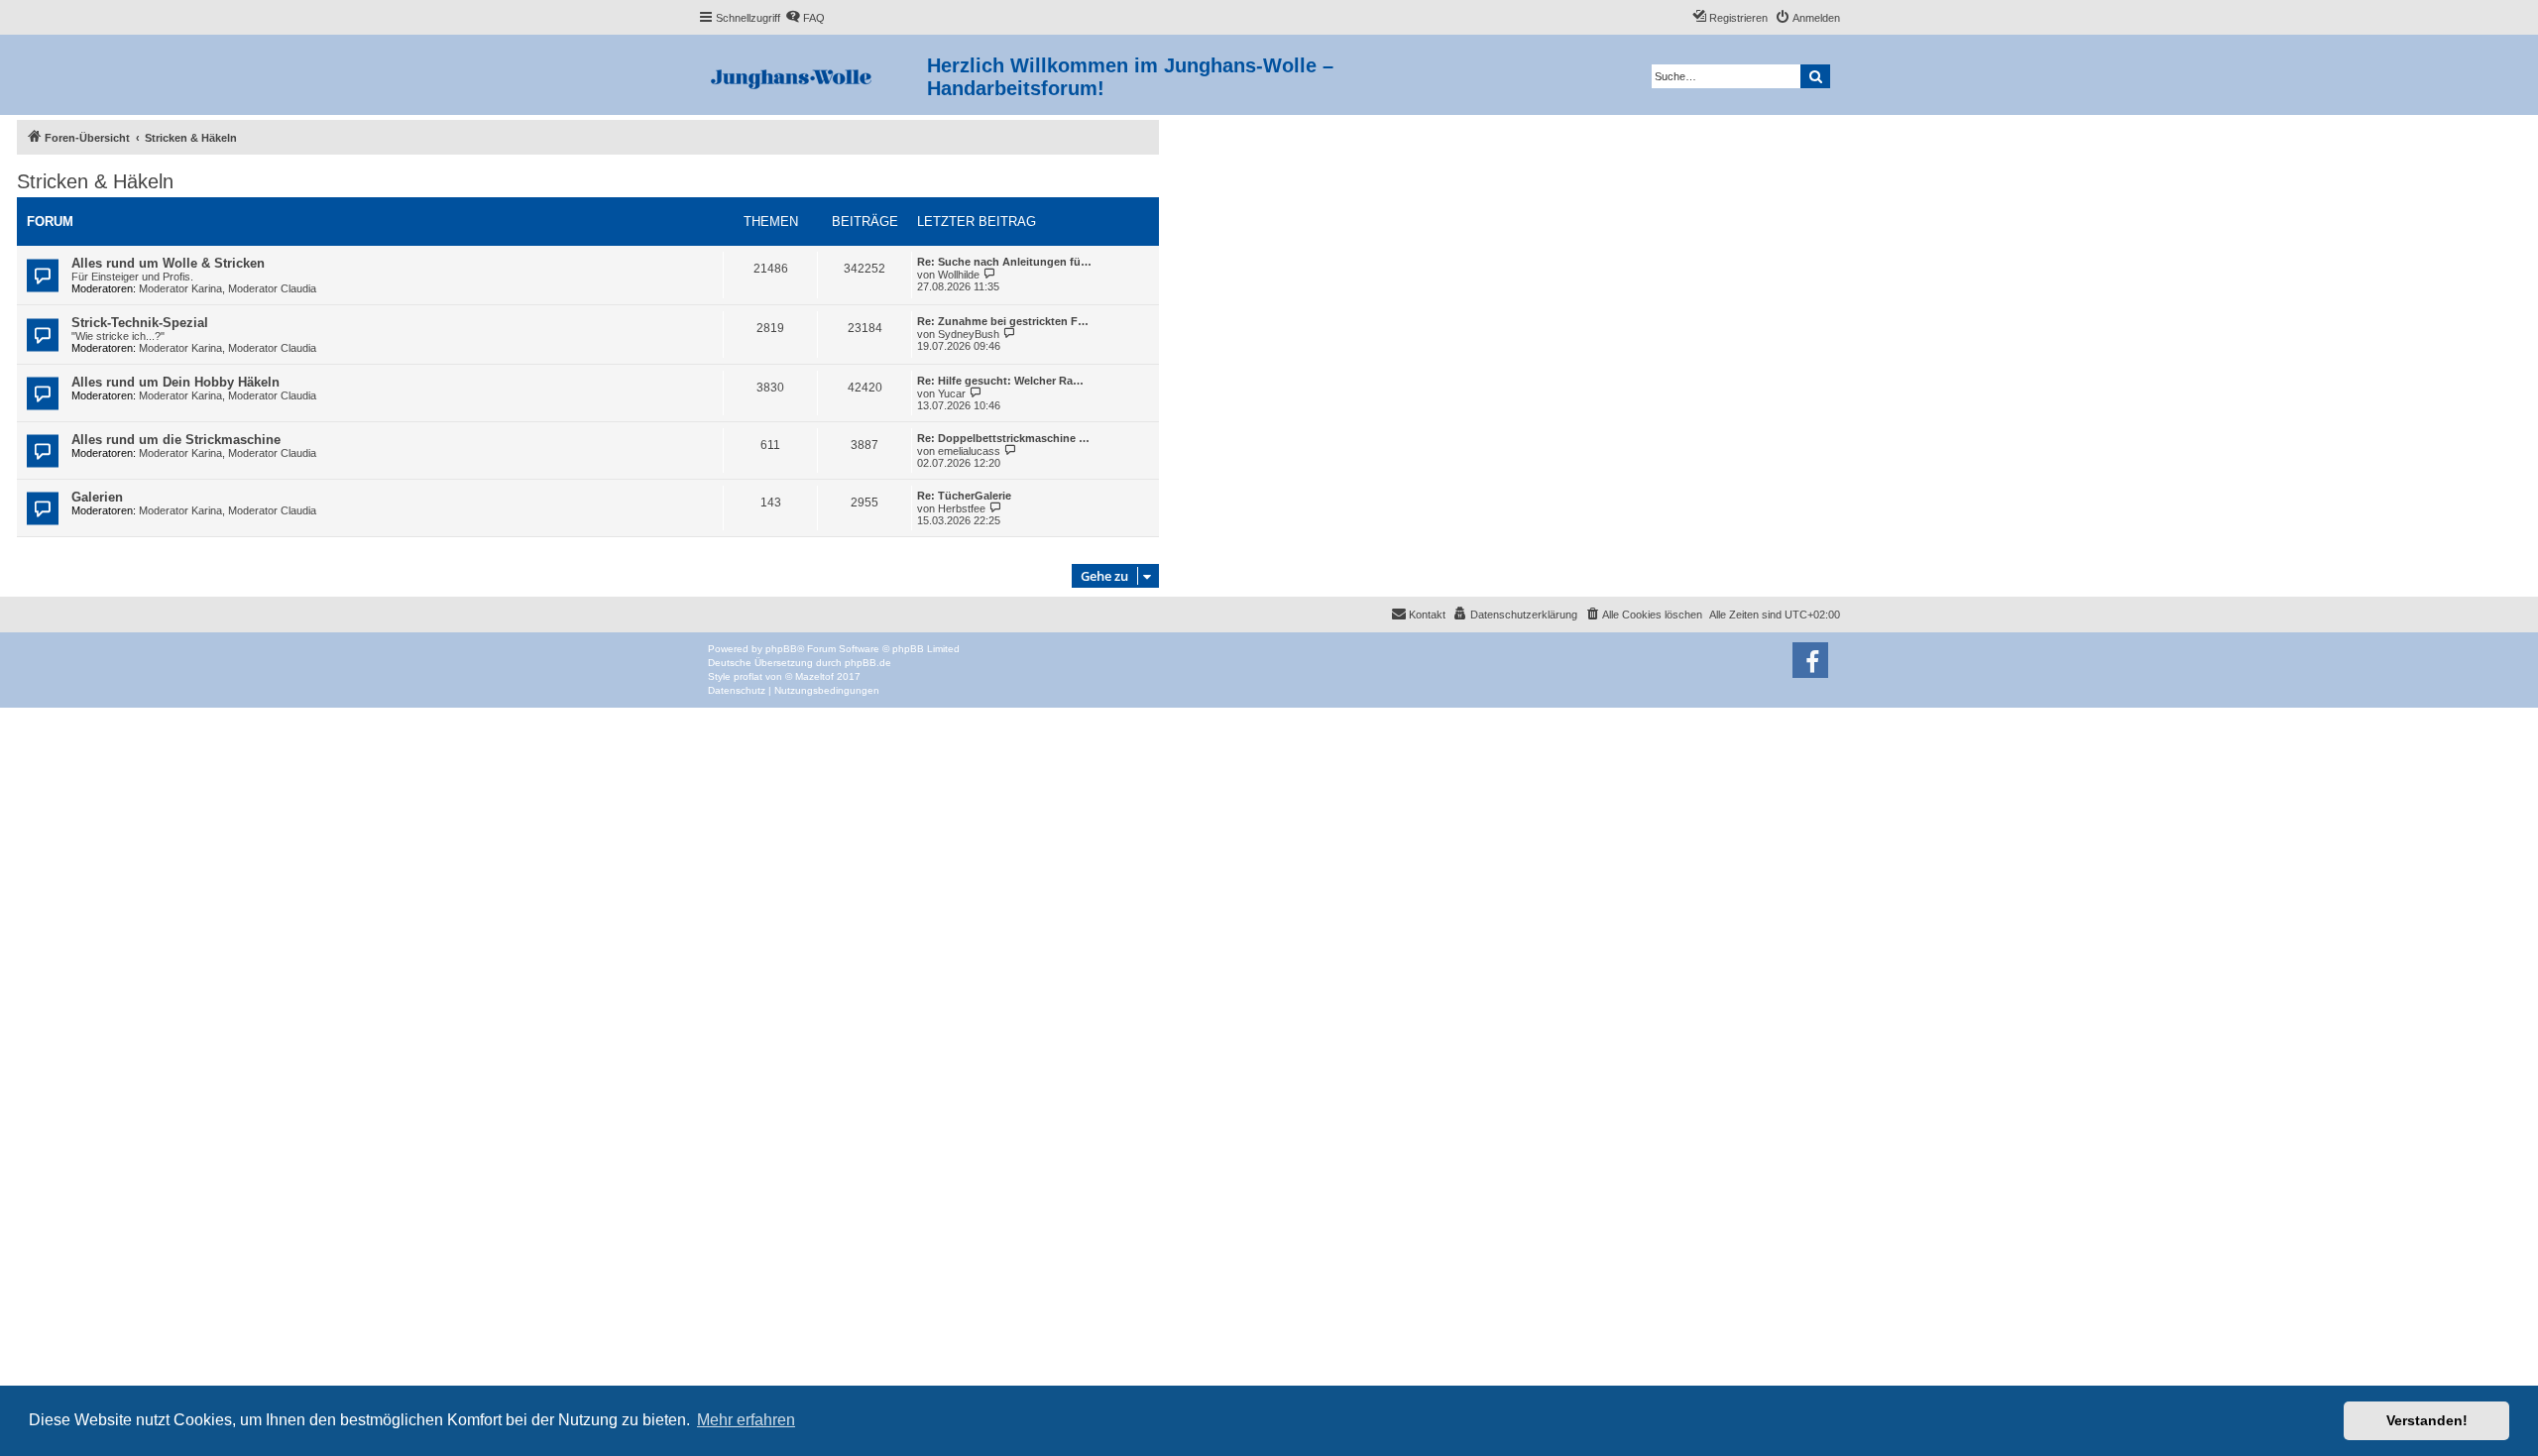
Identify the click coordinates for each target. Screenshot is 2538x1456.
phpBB (781, 649)
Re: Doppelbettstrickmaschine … (1003, 438)
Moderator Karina (180, 288)
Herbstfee (962, 508)
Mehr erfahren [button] (746, 1420)
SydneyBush (969, 334)
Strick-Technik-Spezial (140, 323)
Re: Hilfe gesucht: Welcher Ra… (1000, 381)
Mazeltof (814, 676)
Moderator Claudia (272, 288)
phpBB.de (868, 663)
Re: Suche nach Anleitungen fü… (1004, 262)
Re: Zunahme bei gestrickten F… (1003, 321)
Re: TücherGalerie (964, 496)
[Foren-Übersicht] (812, 75)
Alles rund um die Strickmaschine (176, 440)
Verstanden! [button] (2427, 1420)
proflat (748, 676)
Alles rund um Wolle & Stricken (168, 263)
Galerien (97, 497)
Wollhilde (959, 275)
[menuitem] (805, 18)
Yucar (952, 393)
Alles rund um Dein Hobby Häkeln (175, 382)
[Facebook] (1810, 660)
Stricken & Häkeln (95, 181)
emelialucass (969, 451)
